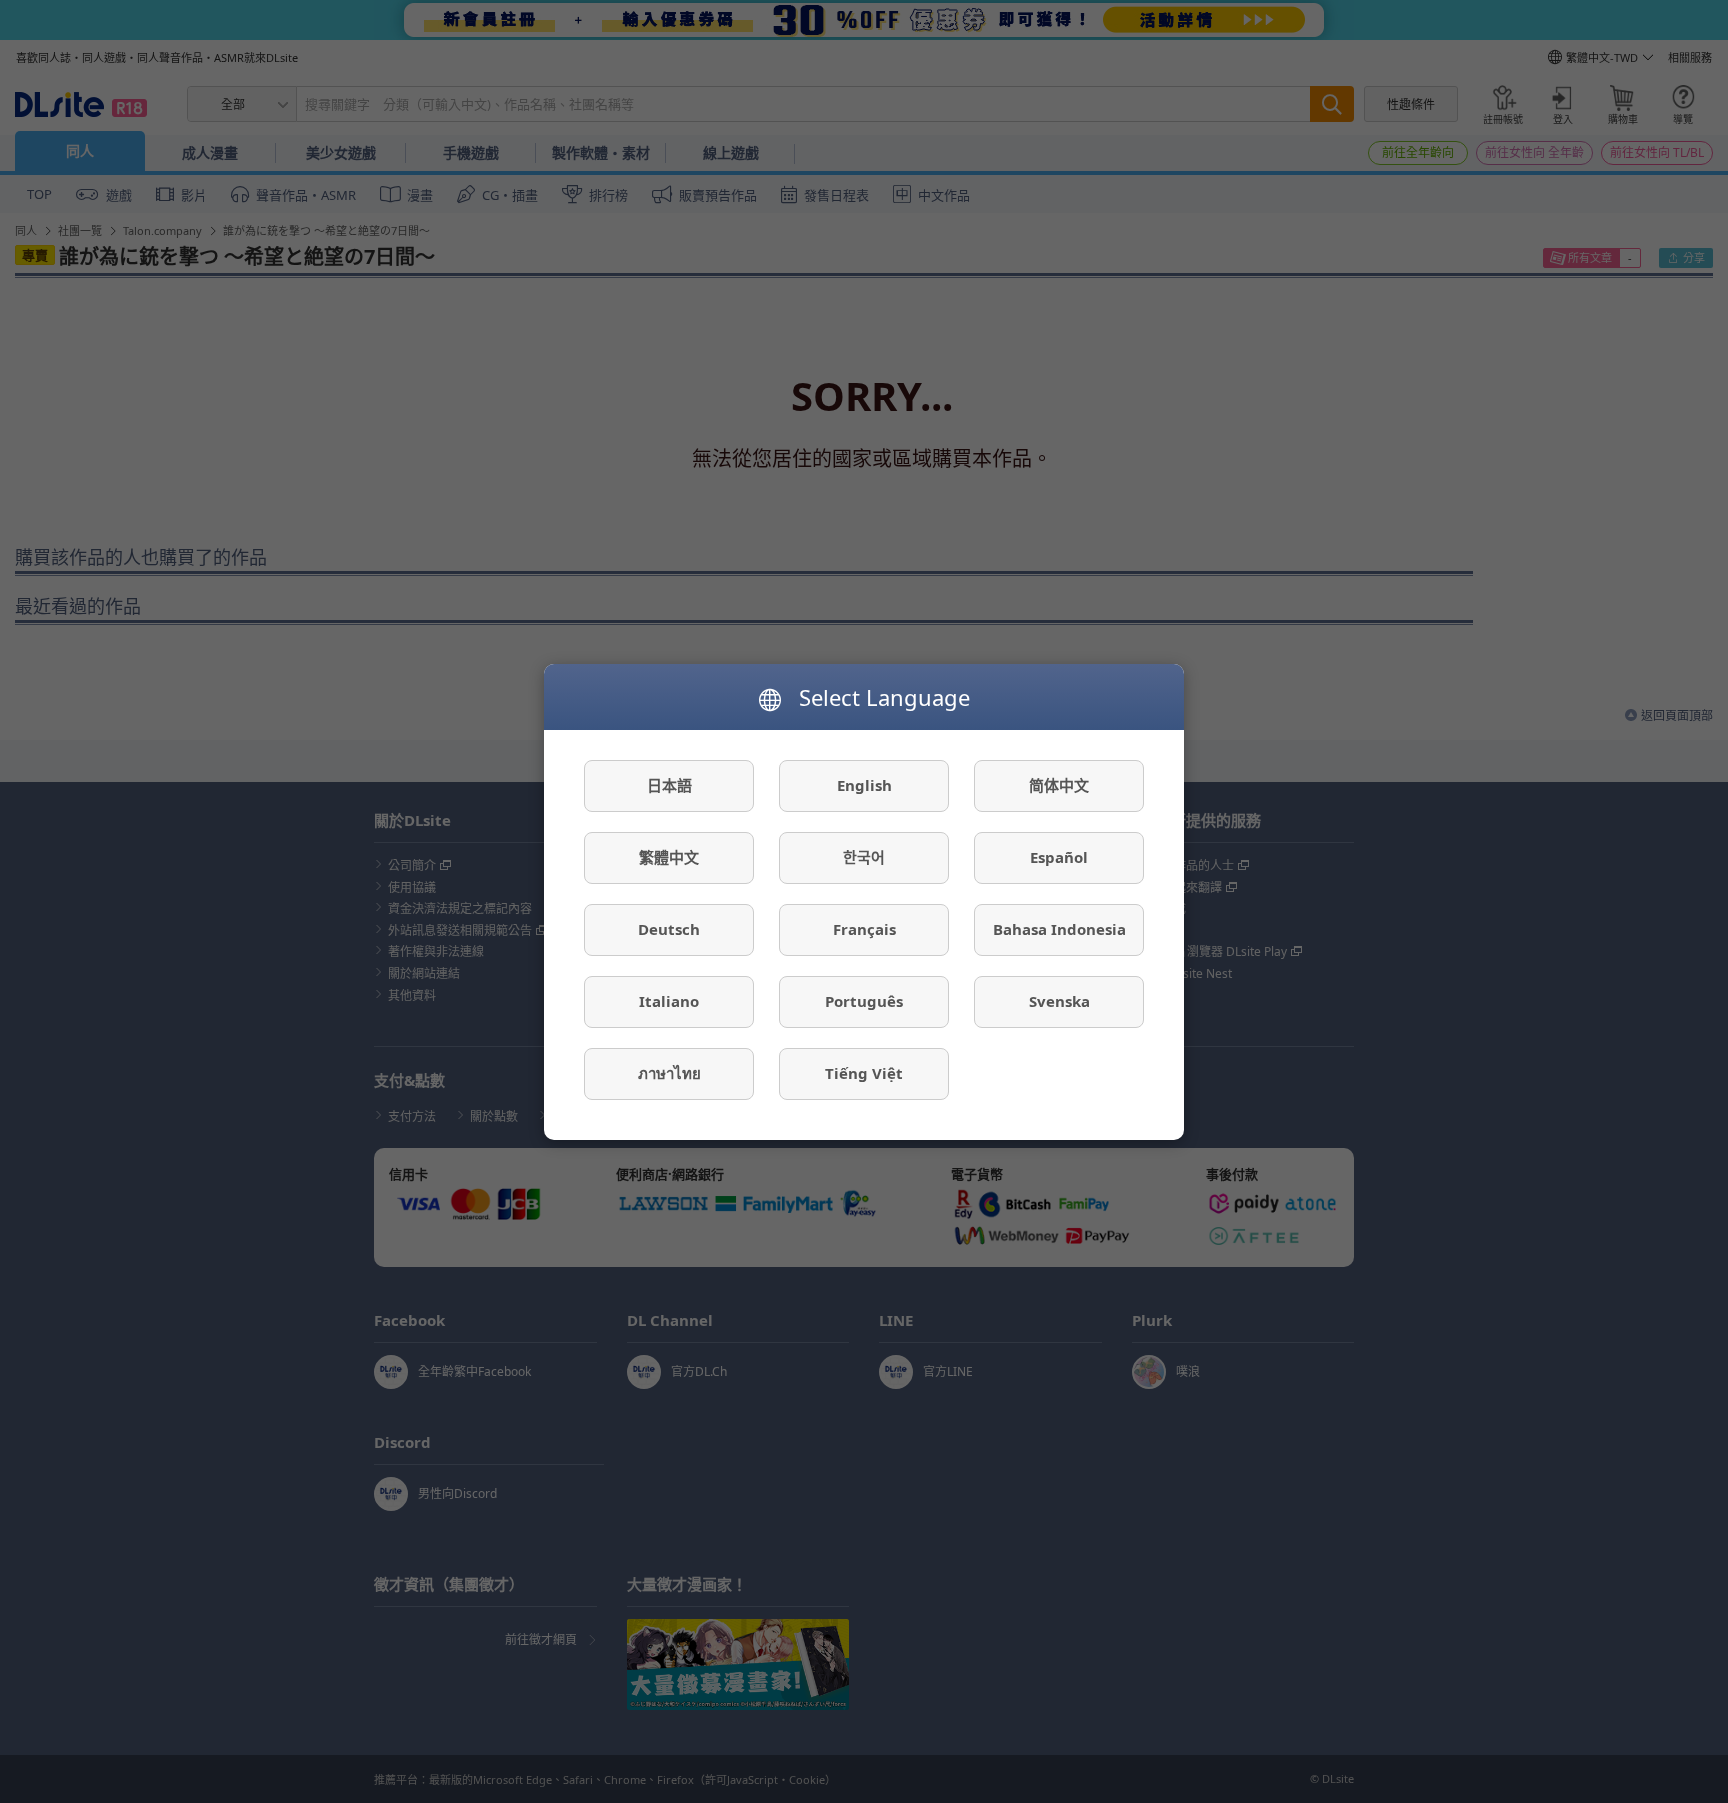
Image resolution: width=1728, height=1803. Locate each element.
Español (1059, 857)
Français (864, 929)
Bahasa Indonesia (1059, 929)
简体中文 (1059, 785)
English (864, 785)
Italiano (669, 1001)
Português (864, 1001)
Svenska (1059, 1001)
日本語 (669, 785)
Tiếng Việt (864, 1073)
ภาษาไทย (669, 1073)
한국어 (864, 857)
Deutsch (669, 929)
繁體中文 (669, 857)
